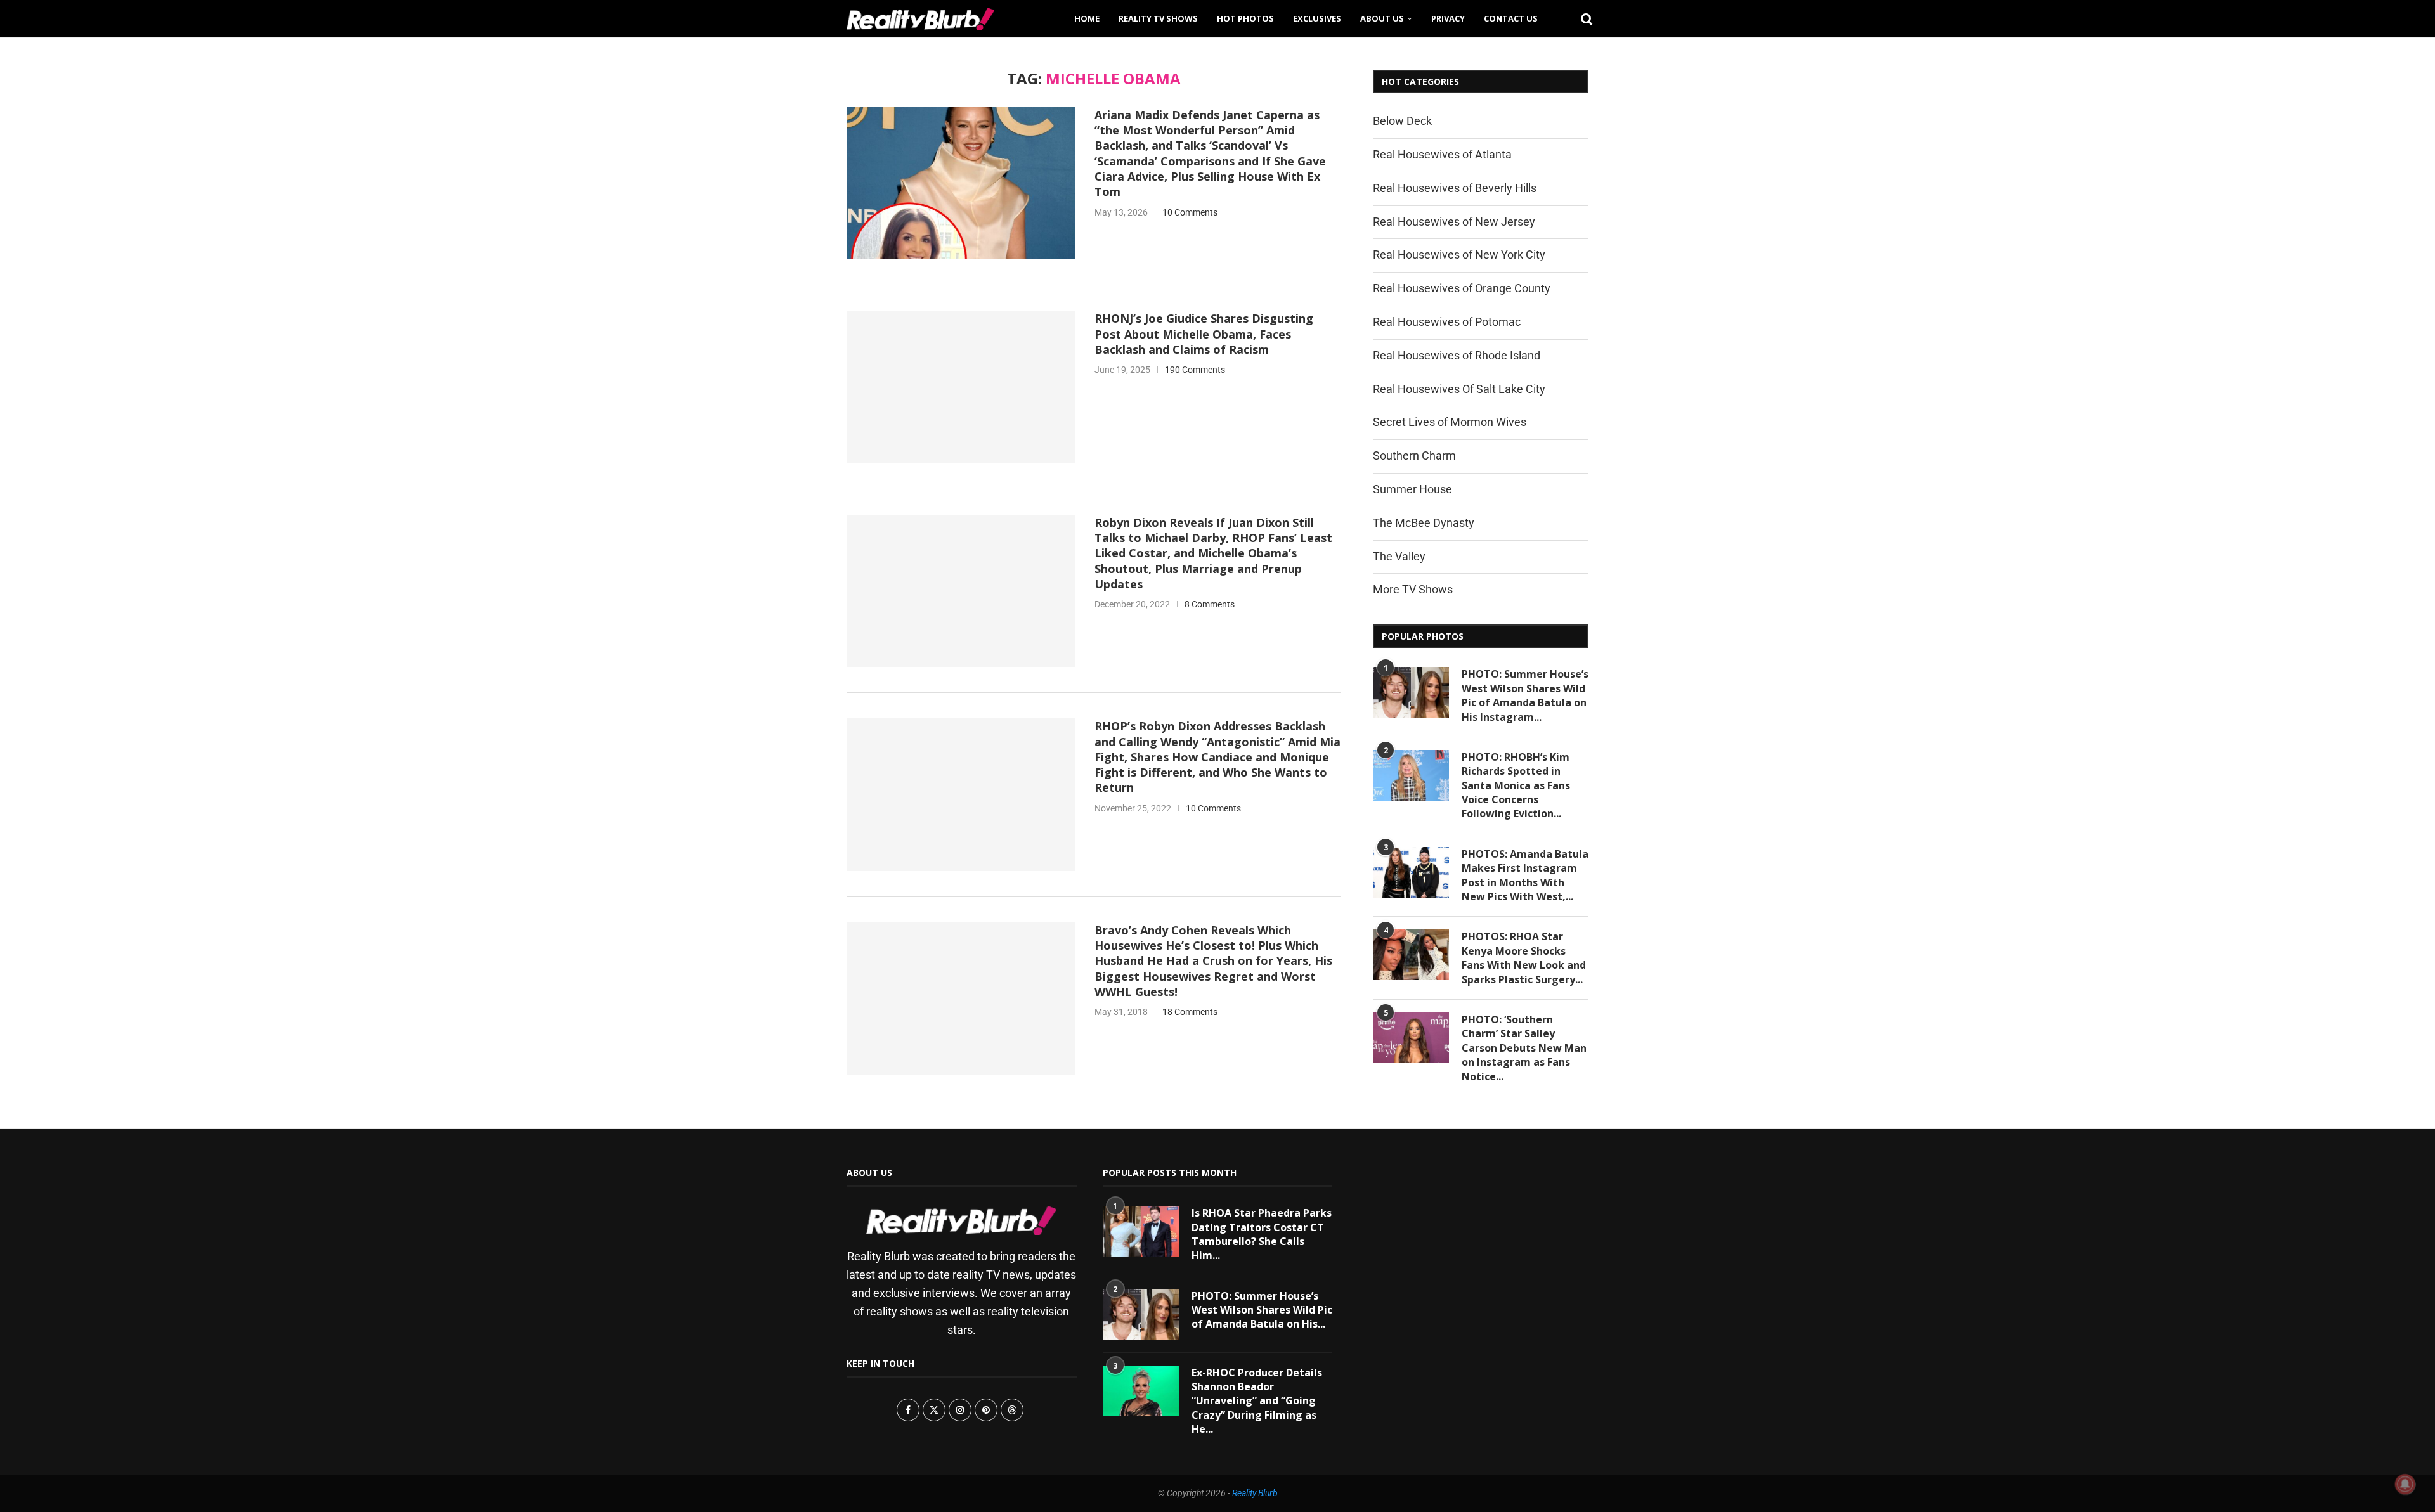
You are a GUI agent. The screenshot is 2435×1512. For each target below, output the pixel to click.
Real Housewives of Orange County (1462, 288)
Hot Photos (1245, 18)
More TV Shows (1413, 589)
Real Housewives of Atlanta (1442, 154)
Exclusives (1317, 18)
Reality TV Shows (1158, 18)
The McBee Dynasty (1424, 523)
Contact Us (1511, 18)
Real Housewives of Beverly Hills (1455, 188)
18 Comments (1190, 1012)
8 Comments (1210, 604)
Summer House (1412, 489)
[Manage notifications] (2405, 1484)
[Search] (1582, 18)
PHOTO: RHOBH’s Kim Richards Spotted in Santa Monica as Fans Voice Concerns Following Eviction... (1516, 785)
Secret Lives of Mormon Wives (1450, 422)
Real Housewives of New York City (1459, 255)
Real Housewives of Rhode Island (1457, 355)
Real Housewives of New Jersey (1454, 222)
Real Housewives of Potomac (1447, 322)
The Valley (1399, 556)
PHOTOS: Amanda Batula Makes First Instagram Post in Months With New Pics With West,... (1525, 875)
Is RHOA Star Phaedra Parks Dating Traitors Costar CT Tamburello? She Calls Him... (1262, 1234)
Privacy (1448, 18)
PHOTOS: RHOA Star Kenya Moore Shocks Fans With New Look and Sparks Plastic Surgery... (1524, 958)
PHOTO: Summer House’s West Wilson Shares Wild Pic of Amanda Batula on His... (1262, 1310)
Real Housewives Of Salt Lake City (1459, 389)
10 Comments (1190, 212)
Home (1087, 18)
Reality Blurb (1255, 1493)
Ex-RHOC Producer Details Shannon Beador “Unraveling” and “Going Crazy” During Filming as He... (1257, 1401)
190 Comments (1195, 370)
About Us (1382, 18)
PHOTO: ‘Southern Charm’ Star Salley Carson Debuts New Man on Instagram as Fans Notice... (1524, 1048)
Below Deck (1402, 121)
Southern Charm (1414, 456)
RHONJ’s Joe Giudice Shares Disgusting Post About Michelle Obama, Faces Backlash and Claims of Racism (1204, 334)
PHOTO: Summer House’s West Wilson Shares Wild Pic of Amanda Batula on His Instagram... (1525, 695)
